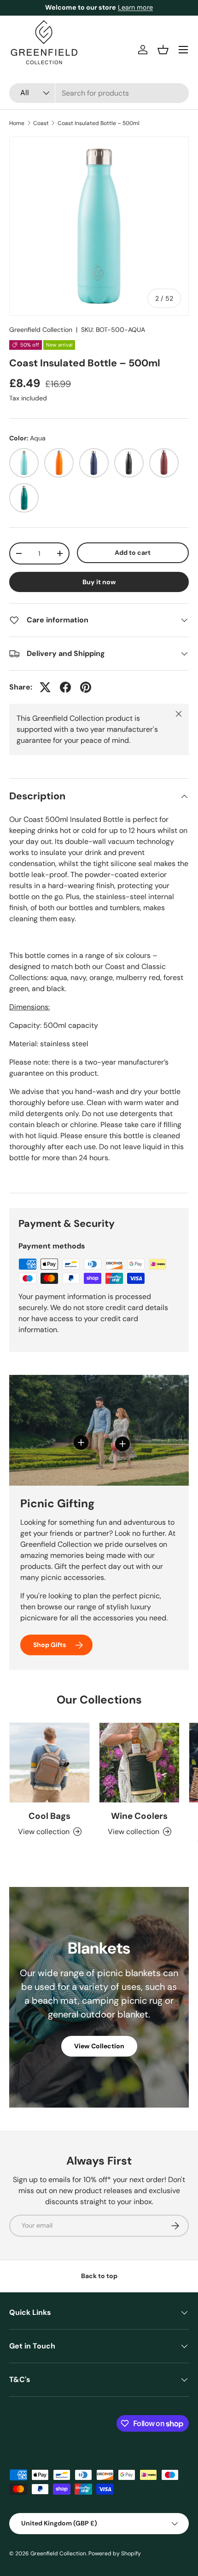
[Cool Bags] (49, 1763)
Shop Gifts (49, 1645)
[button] (163, 50)
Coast (41, 123)
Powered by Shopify (115, 2553)
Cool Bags (49, 1816)
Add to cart (133, 553)
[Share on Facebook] (65, 687)
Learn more (138, 7)
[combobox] (99, 93)
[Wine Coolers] (139, 1763)
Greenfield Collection (41, 330)
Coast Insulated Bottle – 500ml (99, 123)
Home (17, 123)
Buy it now (99, 582)
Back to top (99, 2276)
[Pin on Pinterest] (86, 687)
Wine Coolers (139, 1816)
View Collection (99, 2046)
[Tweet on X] (45, 687)
